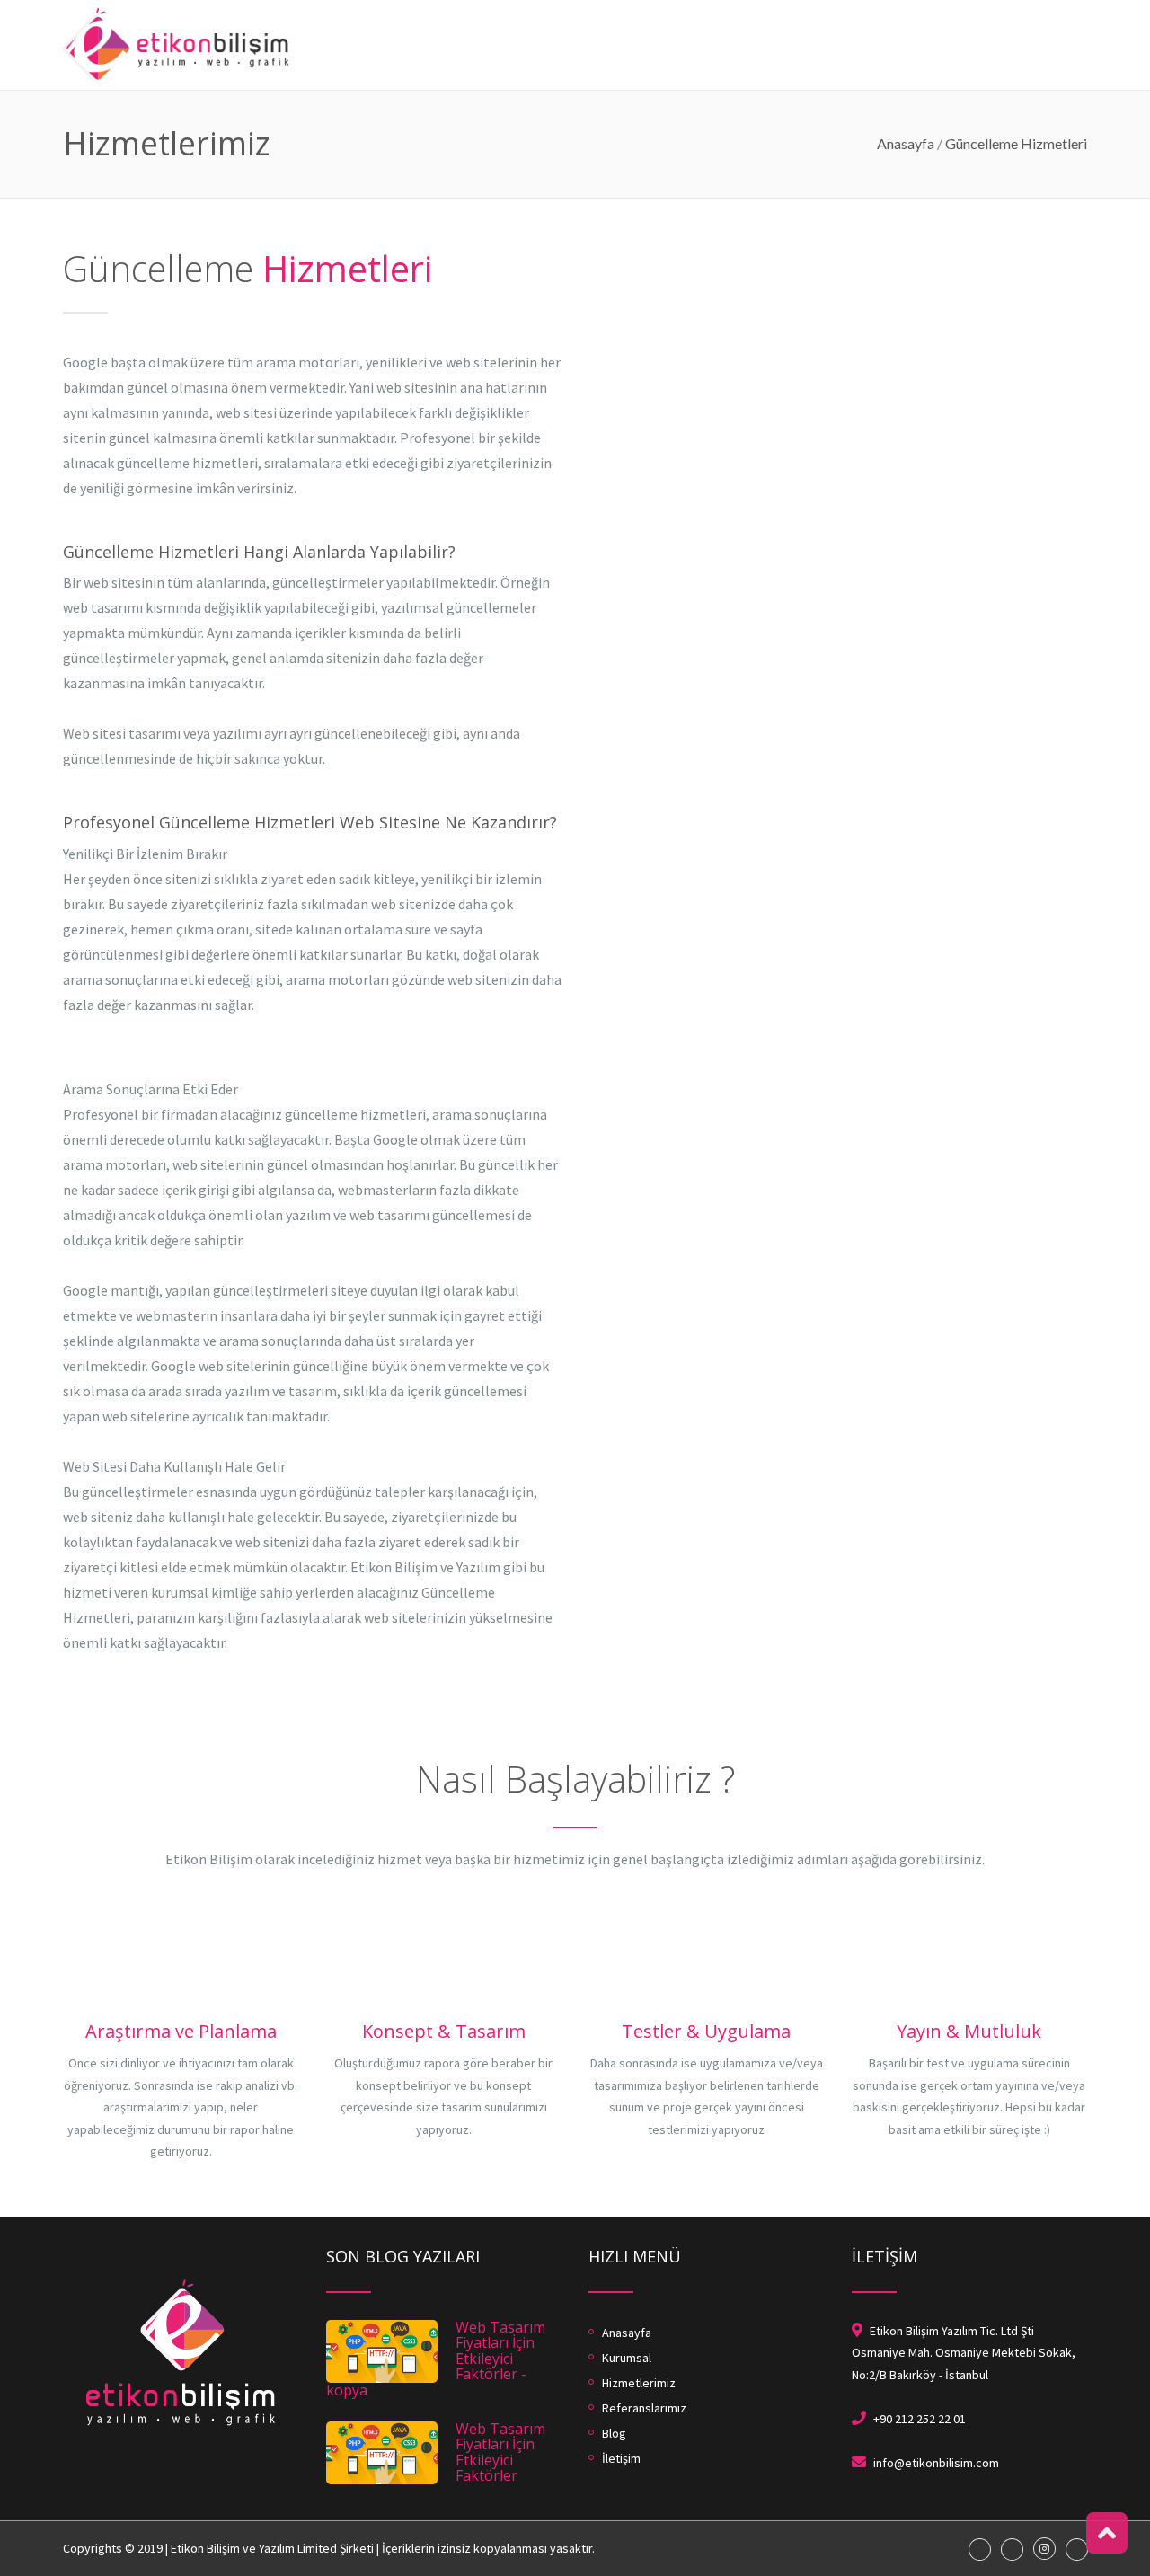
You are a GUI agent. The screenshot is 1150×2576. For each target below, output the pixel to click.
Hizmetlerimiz (778, 9)
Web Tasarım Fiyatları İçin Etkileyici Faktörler (500, 2452)
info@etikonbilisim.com (936, 2463)
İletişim (1064, 9)
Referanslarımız (909, 9)
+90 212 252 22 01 (920, 2419)
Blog (1000, 9)
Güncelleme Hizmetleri (1016, 143)
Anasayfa (592, 9)
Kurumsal (677, 9)
